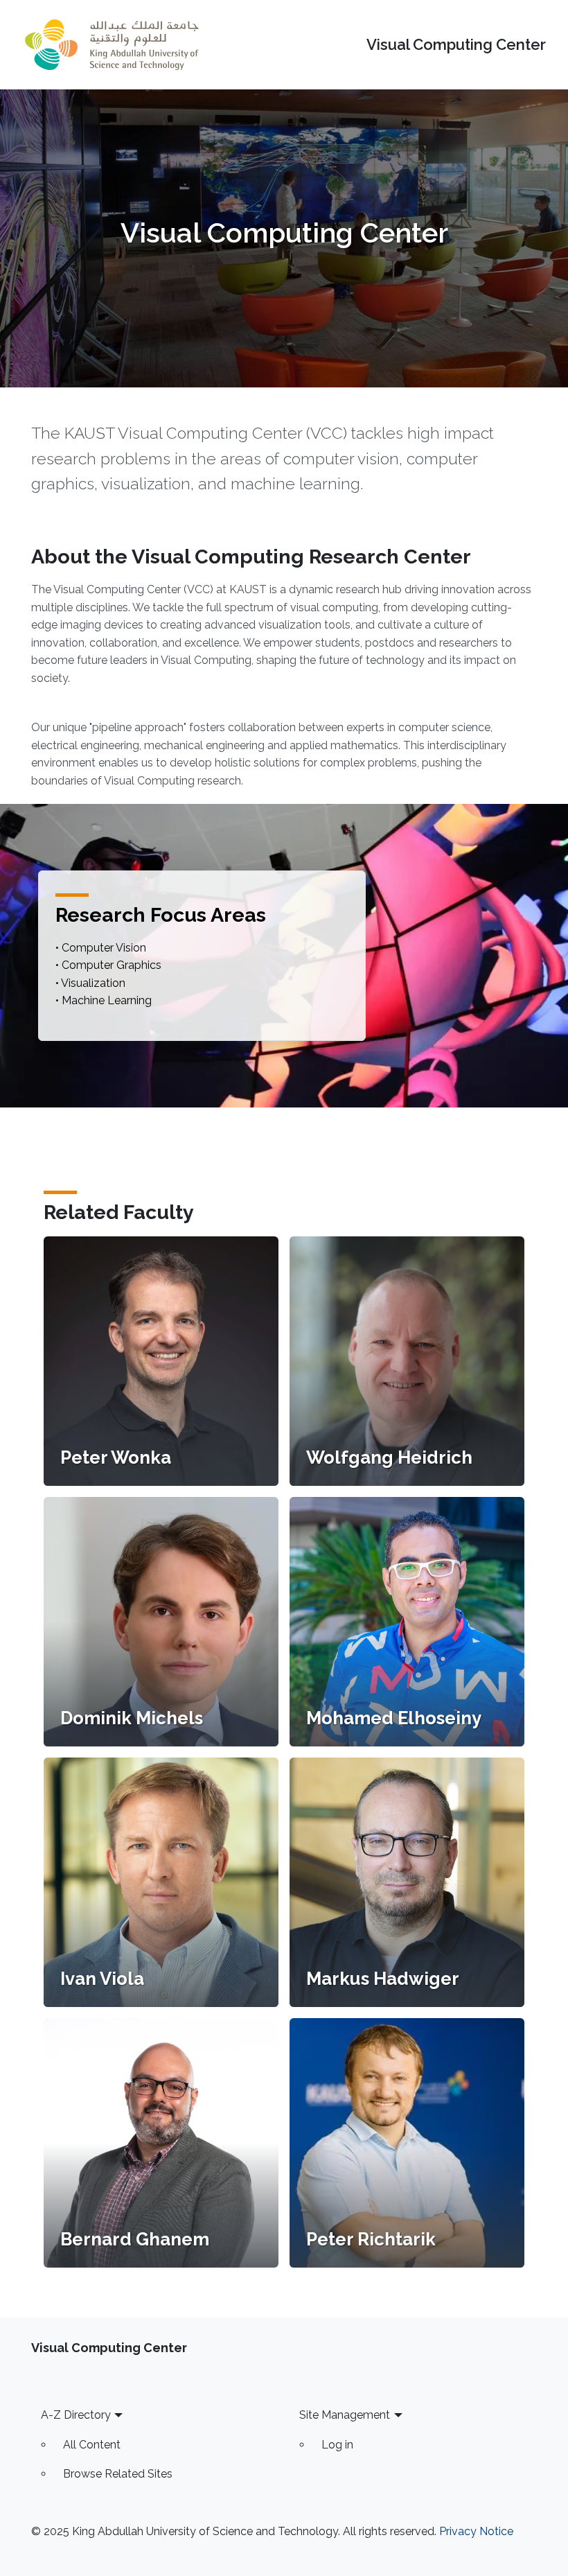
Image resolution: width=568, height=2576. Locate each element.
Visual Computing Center (456, 45)
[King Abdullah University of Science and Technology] (112, 45)
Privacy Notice (476, 2531)
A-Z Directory (76, 2415)
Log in (337, 2445)
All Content (92, 2445)
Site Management (345, 2415)
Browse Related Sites (118, 2474)
